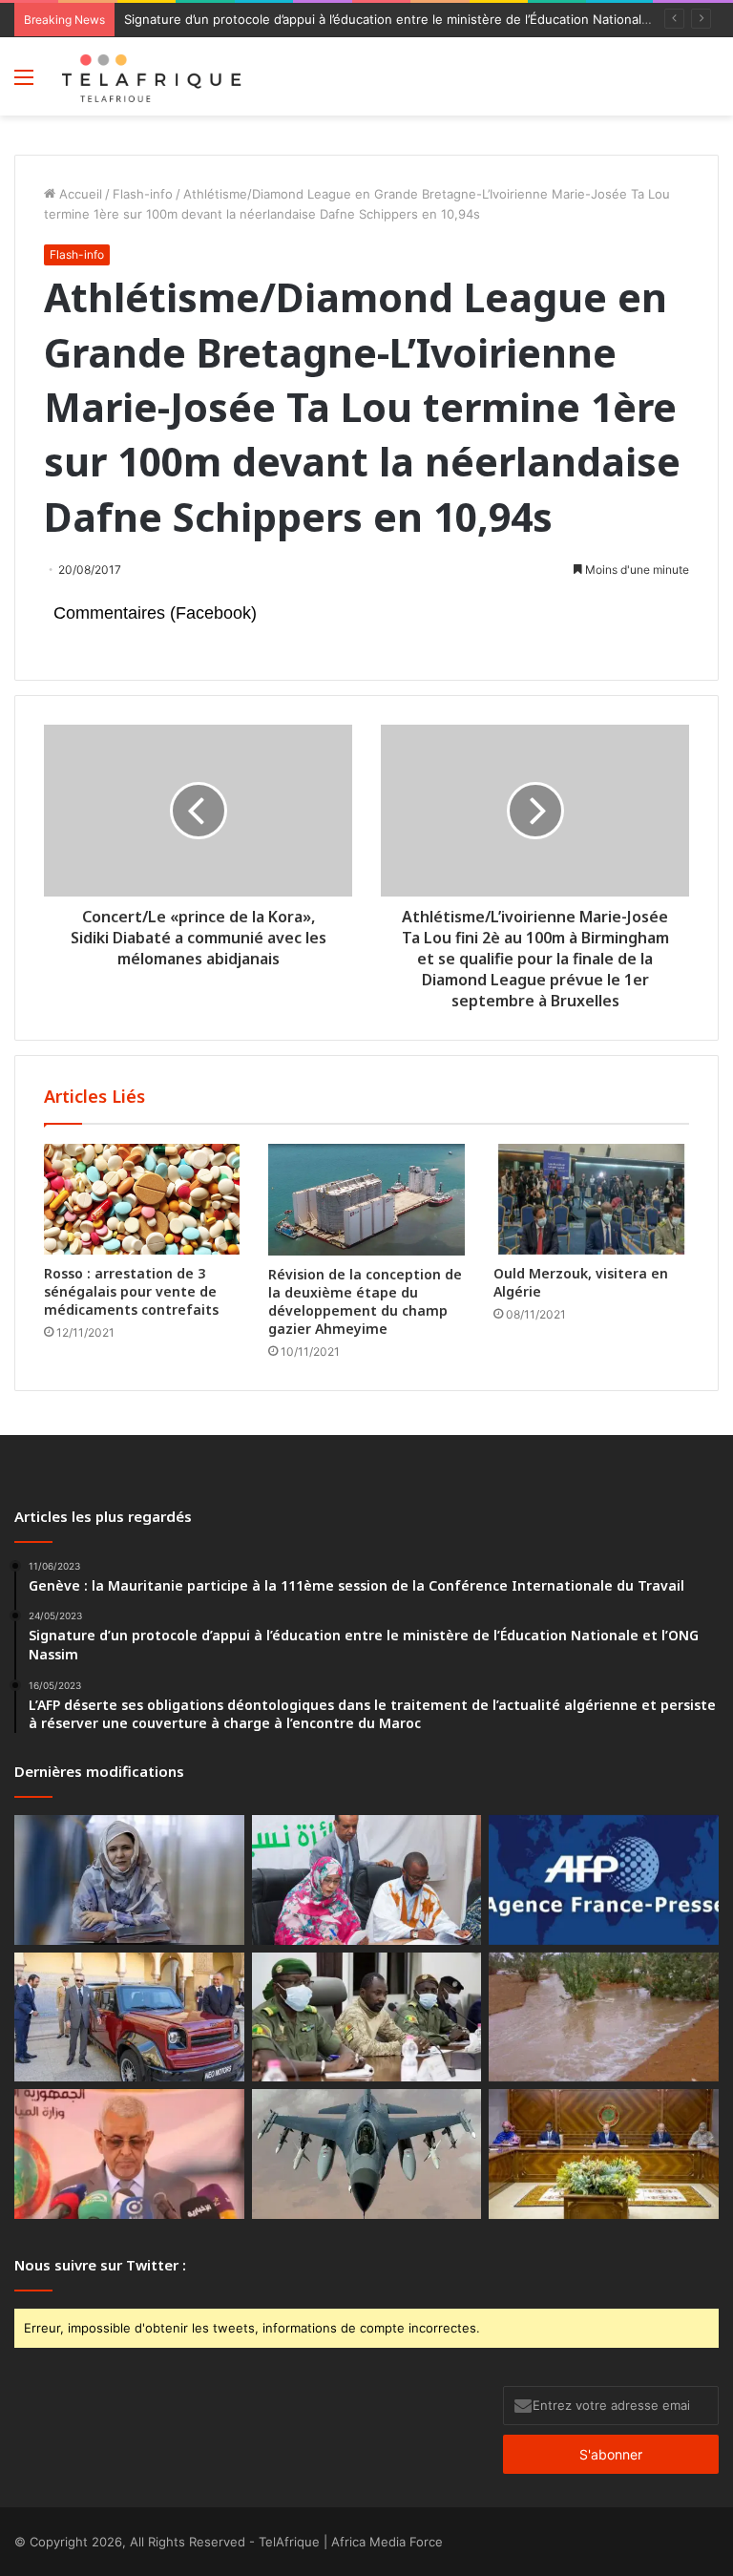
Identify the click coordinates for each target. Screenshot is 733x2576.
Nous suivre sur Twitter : (100, 2265)
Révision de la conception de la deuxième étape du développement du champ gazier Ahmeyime (365, 1301)
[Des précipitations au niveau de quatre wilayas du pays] (604, 2017)
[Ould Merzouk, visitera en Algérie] (591, 1199)
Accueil (79, 194)
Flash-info (143, 194)
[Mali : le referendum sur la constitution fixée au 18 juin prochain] (367, 2017)
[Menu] (24, 84)
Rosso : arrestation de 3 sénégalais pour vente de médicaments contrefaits (131, 1291)
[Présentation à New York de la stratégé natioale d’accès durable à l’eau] (129, 2154)
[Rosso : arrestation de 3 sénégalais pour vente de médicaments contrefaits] (142, 1199)
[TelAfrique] (153, 76)
